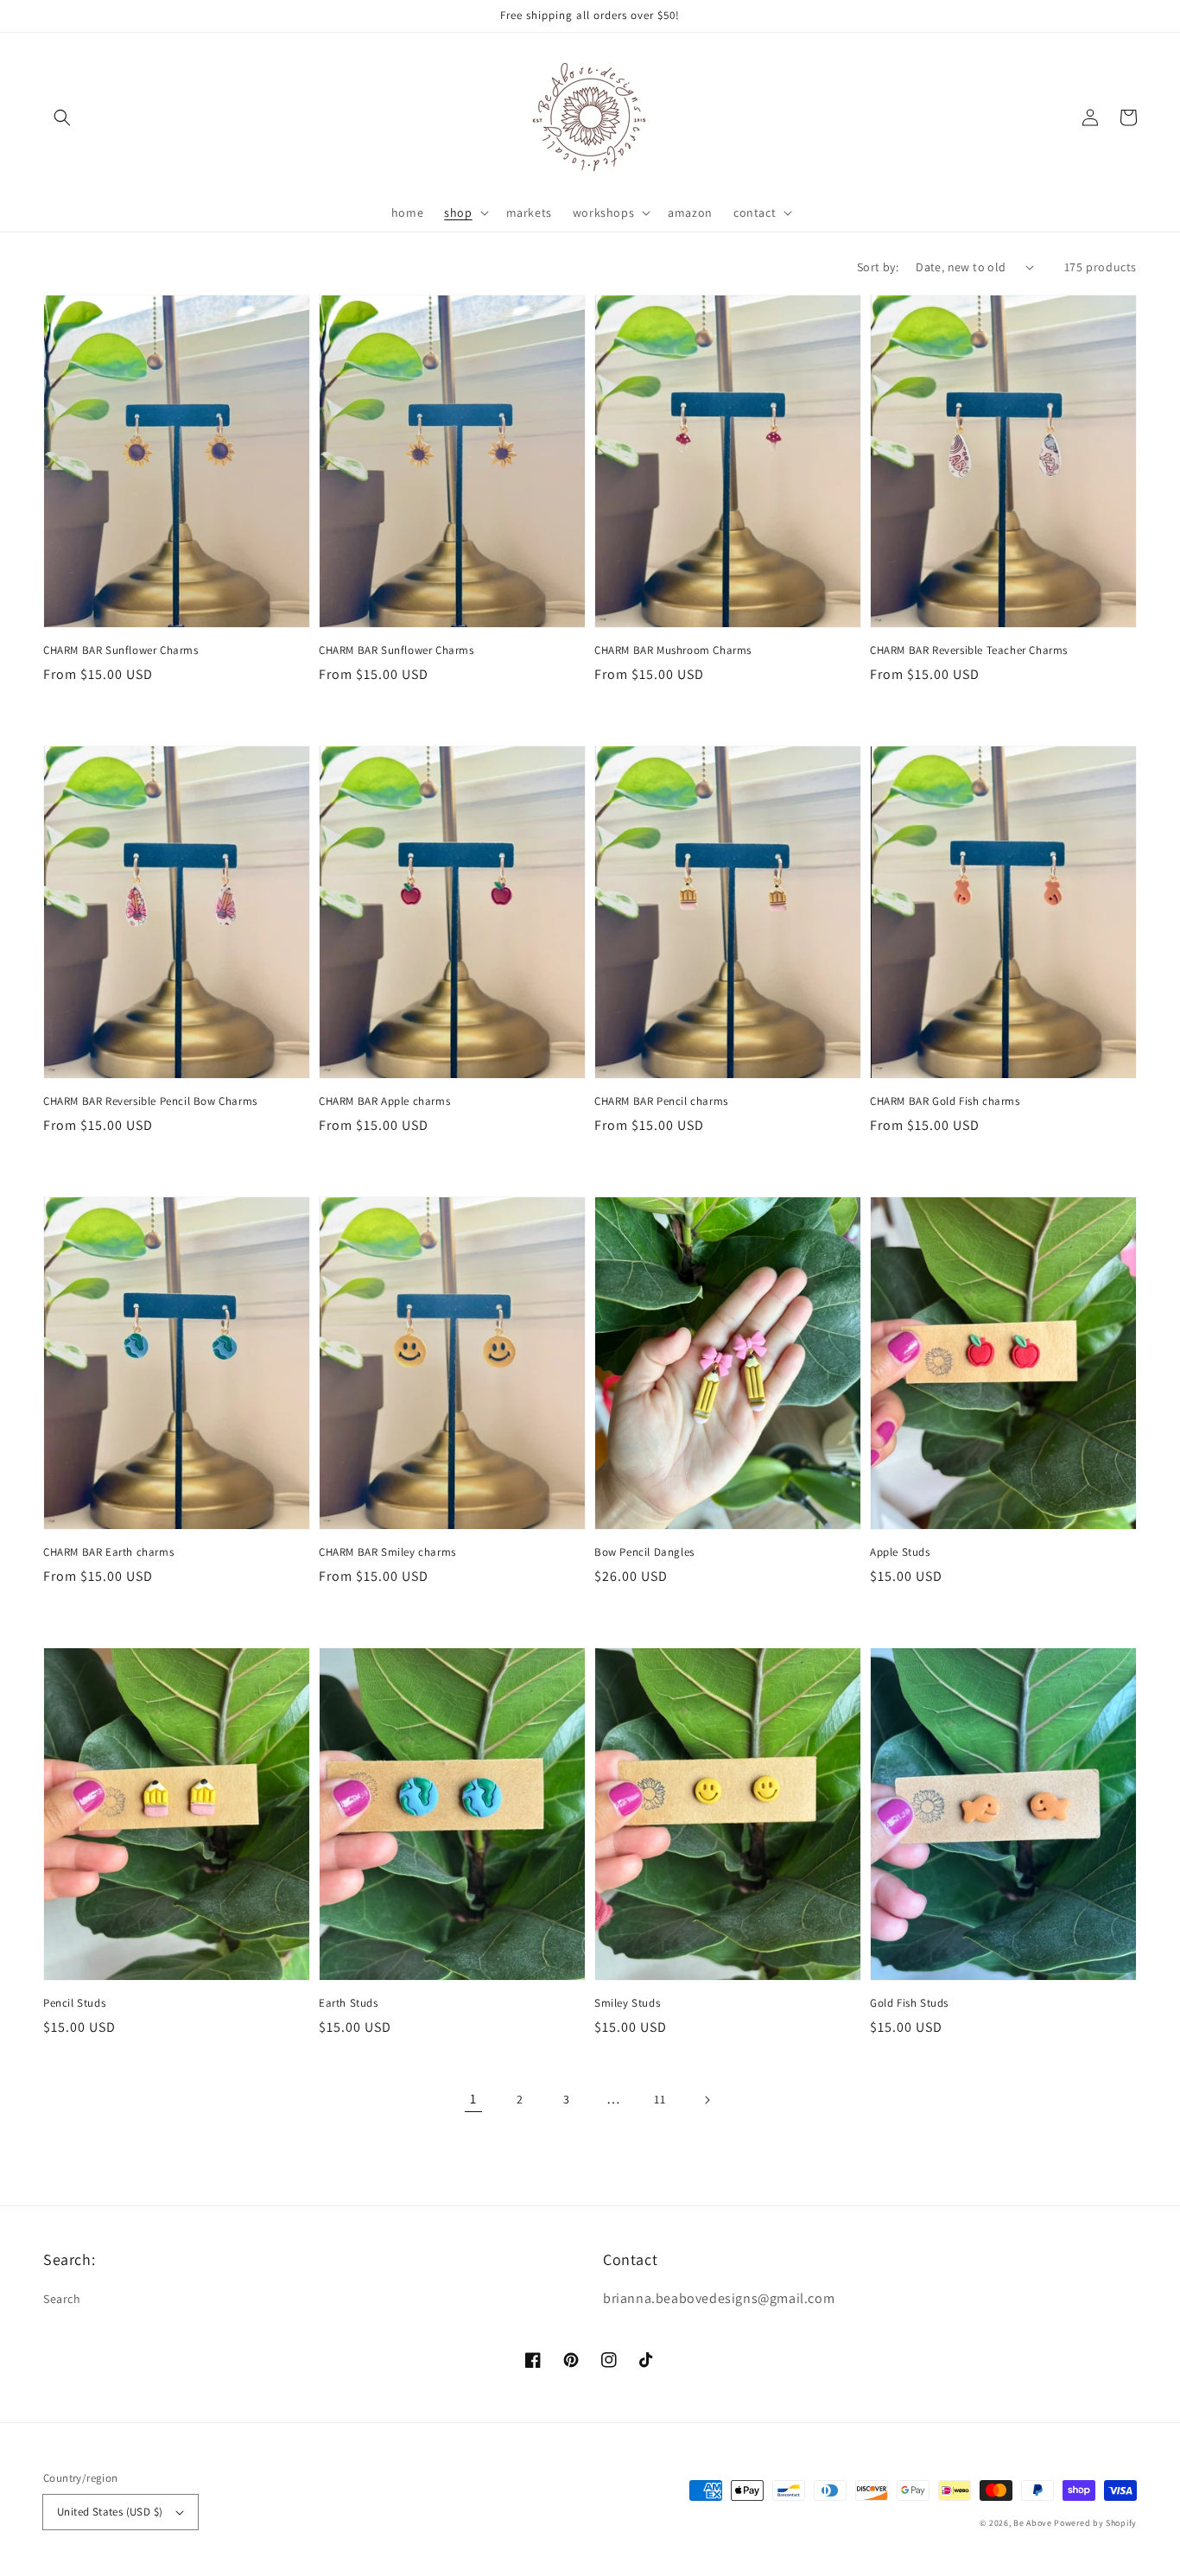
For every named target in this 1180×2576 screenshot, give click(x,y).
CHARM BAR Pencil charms (661, 1101)
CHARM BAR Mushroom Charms (673, 650)
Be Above (1033, 2523)
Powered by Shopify (1095, 2523)
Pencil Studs (74, 2003)
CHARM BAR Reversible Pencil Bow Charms (150, 1101)
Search (62, 2299)
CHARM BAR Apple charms (384, 1101)
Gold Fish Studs (909, 2003)
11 (660, 2099)
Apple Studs (900, 1552)
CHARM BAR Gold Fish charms (945, 1101)
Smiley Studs (627, 2003)
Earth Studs (349, 2003)
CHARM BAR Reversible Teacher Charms (969, 650)
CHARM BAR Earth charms (108, 1552)
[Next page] (707, 2100)
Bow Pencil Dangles (644, 1552)
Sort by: (878, 267)
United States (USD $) (110, 2512)
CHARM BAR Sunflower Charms (121, 650)
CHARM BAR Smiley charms (387, 1552)
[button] (62, 117)
